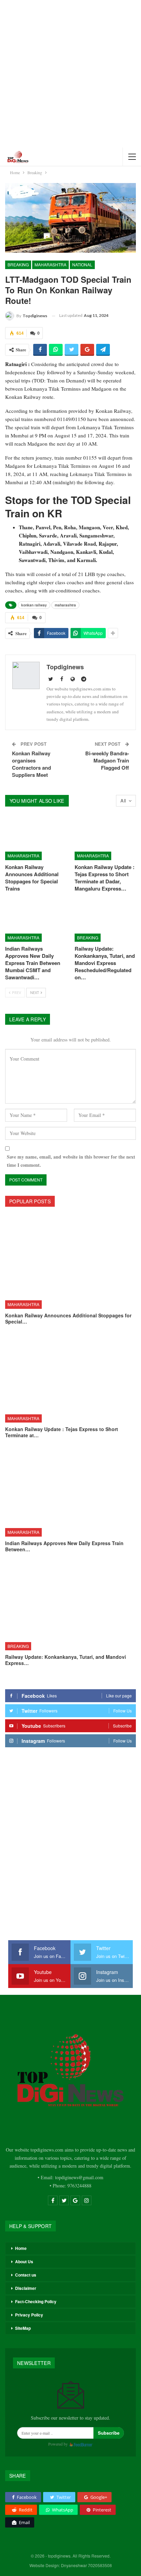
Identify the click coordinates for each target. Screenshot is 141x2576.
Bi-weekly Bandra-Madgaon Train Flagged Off (107, 760)
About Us (24, 2262)
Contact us (26, 2275)
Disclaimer (26, 2288)
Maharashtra (50, 264)
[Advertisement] (70, 74)
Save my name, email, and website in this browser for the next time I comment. (71, 1161)
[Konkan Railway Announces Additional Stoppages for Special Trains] (36, 838)
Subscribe (109, 2433)
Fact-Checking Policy (36, 2301)
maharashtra (65, 605)
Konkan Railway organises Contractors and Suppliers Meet (31, 764)
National (82, 264)
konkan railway (34, 605)
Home (21, 2248)
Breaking (18, 264)
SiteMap (23, 2328)
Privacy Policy (29, 2315)
